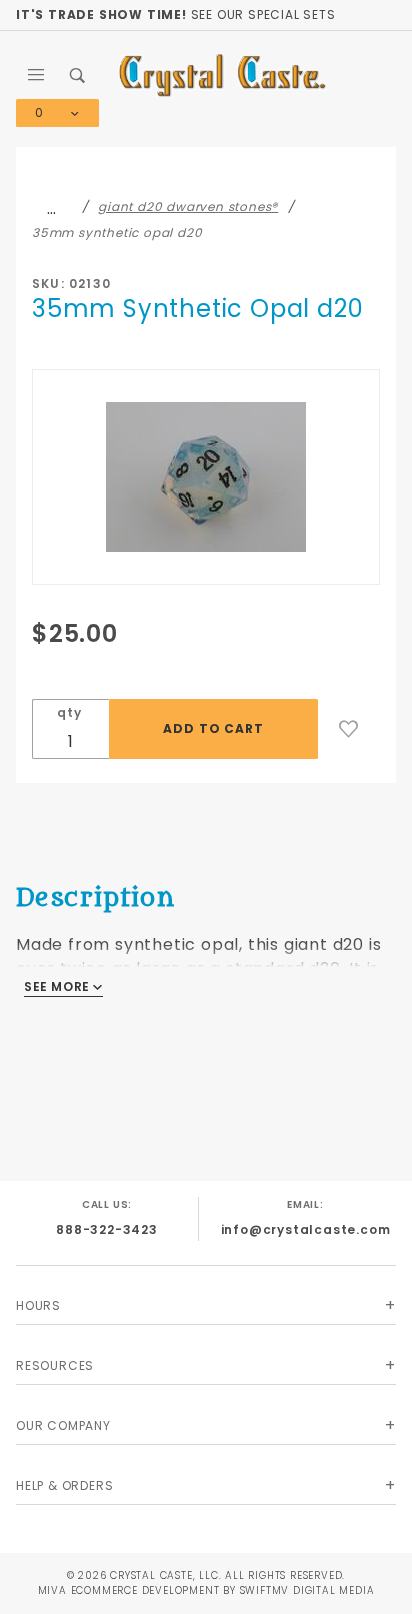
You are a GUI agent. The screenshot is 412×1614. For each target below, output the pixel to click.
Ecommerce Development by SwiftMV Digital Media (223, 1590)
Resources (55, 1365)
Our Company (63, 1425)
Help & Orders (64, 1485)
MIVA (52, 1590)
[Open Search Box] (79, 75)
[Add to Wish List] (349, 729)
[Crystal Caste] (222, 74)
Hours (38, 1305)
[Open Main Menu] (37, 75)
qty (69, 712)
